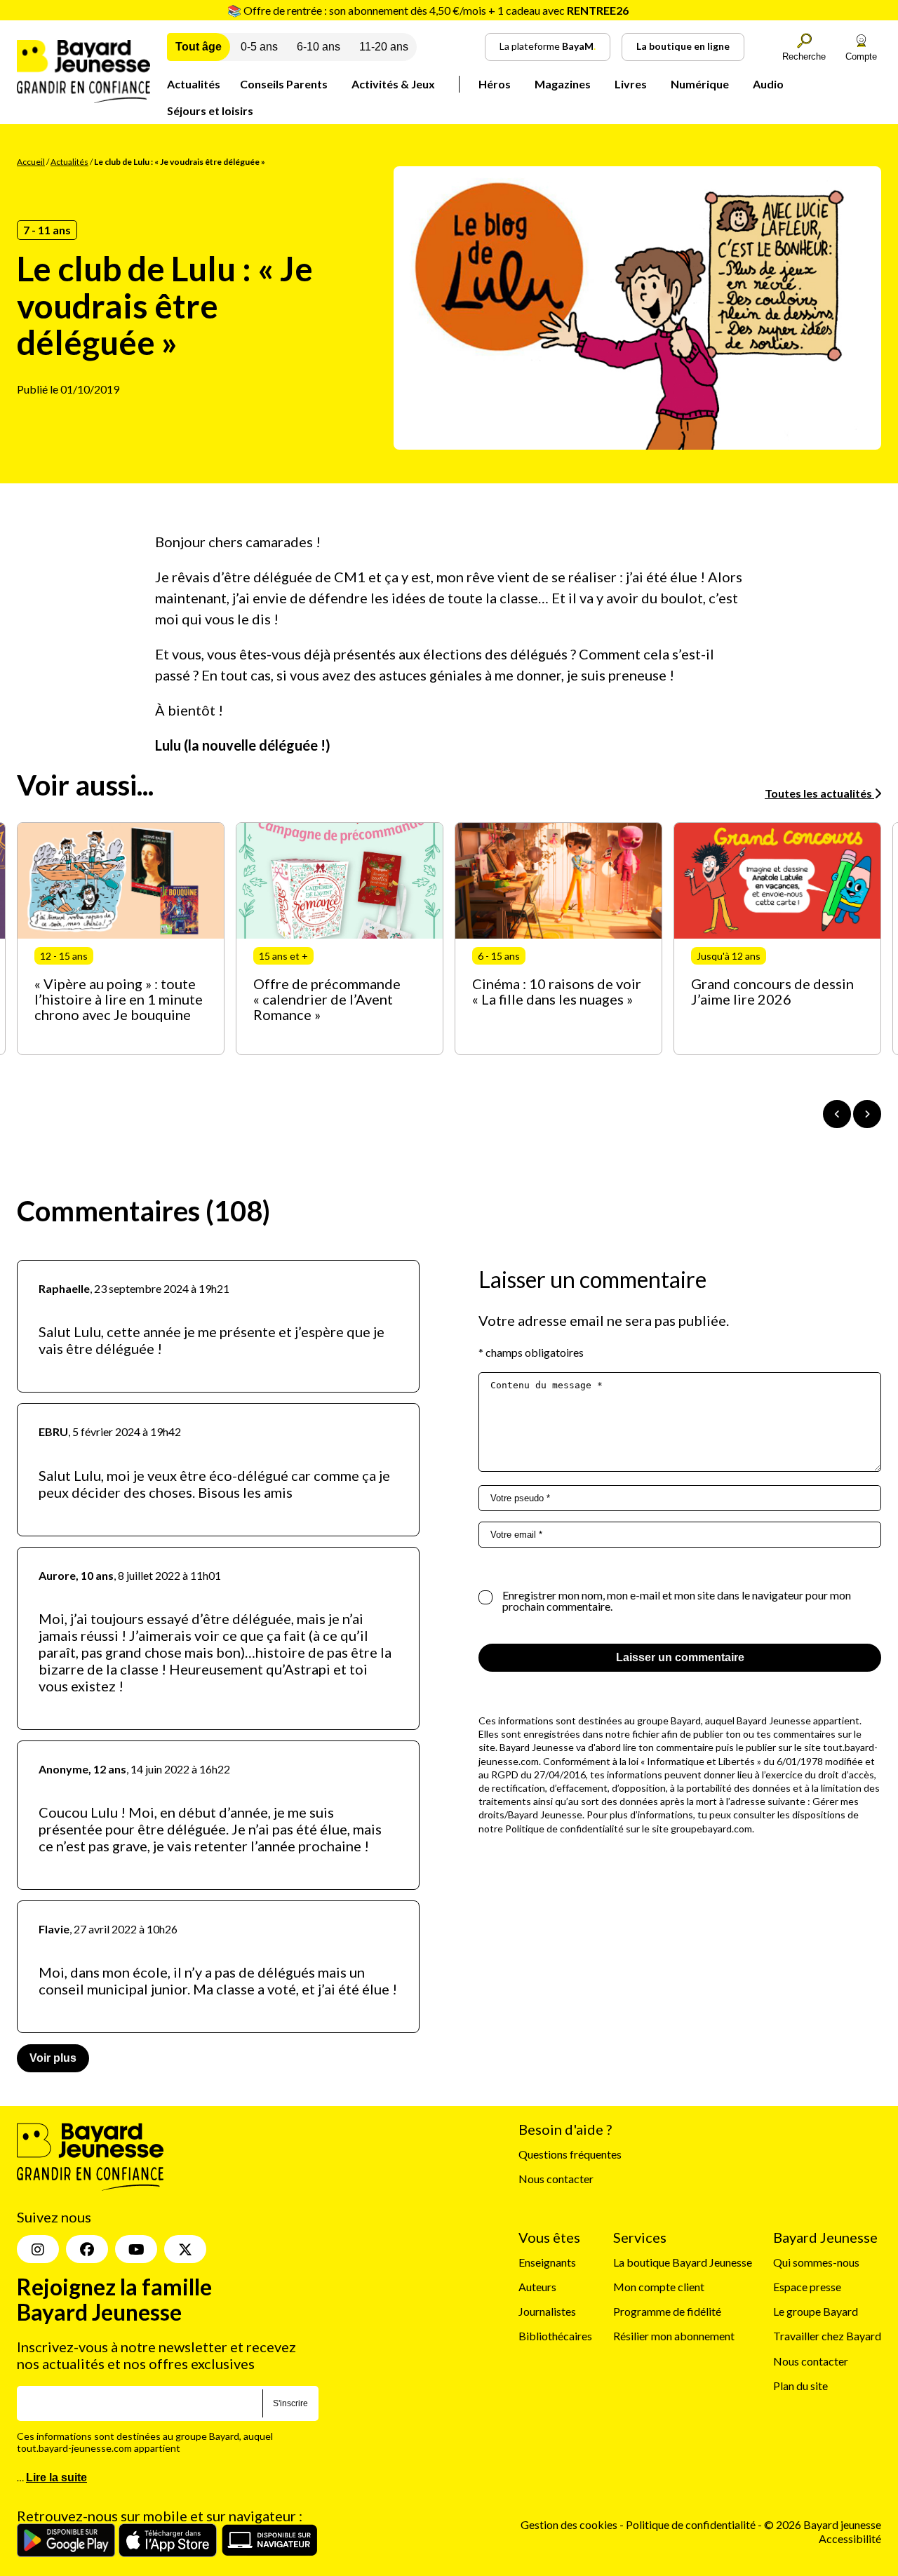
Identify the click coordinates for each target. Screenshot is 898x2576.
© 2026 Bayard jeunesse (823, 2525)
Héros (495, 84)
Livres (631, 84)
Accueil (31, 162)
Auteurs (537, 2287)
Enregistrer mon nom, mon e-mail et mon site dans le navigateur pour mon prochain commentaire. (677, 1601)
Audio (768, 84)
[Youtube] (136, 2250)
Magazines (563, 84)
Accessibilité (850, 2538)
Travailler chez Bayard (827, 2336)
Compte (861, 56)
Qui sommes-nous (816, 2262)
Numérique (700, 84)
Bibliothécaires (555, 2336)
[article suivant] (867, 1114)
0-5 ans (259, 47)
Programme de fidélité (667, 2311)
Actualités (194, 84)
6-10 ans (319, 47)
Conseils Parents (284, 84)
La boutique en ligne (683, 46)
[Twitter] (185, 2250)
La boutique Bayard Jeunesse (683, 2262)
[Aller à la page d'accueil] (83, 99)
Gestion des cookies (569, 2525)
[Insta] (38, 2250)
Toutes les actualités (819, 793)
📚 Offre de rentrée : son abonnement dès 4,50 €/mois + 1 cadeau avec (428, 10)
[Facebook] (87, 2250)
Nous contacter (556, 2179)
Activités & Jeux (393, 84)
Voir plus (53, 2058)
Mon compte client (659, 2287)
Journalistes (547, 2311)
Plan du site (800, 2386)
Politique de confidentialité (692, 2525)
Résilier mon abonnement (674, 2336)
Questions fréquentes (570, 2154)
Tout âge (199, 47)
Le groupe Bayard (816, 2311)
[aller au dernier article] (837, 1114)
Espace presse (807, 2287)
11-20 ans (384, 47)
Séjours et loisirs (210, 110)
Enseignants (547, 2262)
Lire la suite (56, 2478)
